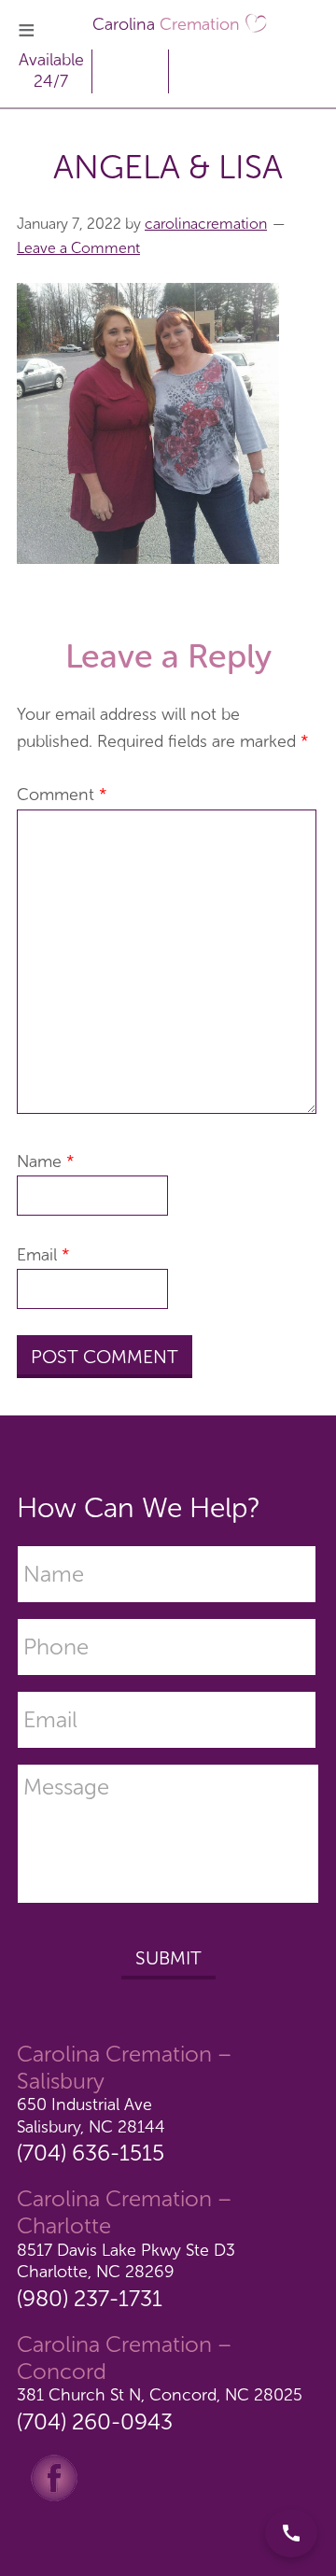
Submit (168, 1958)
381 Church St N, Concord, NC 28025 (160, 2395)
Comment (62, 795)
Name (46, 1161)
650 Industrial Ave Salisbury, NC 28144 (91, 2115)
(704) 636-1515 (91, 2153)
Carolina (166, 24)
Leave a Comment (78, 248)
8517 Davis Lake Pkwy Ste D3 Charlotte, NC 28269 (126, 2261)
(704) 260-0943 (95, 2421)
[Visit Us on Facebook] (54, 2477)
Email (43, 1255)
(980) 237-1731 (90, 2298)
